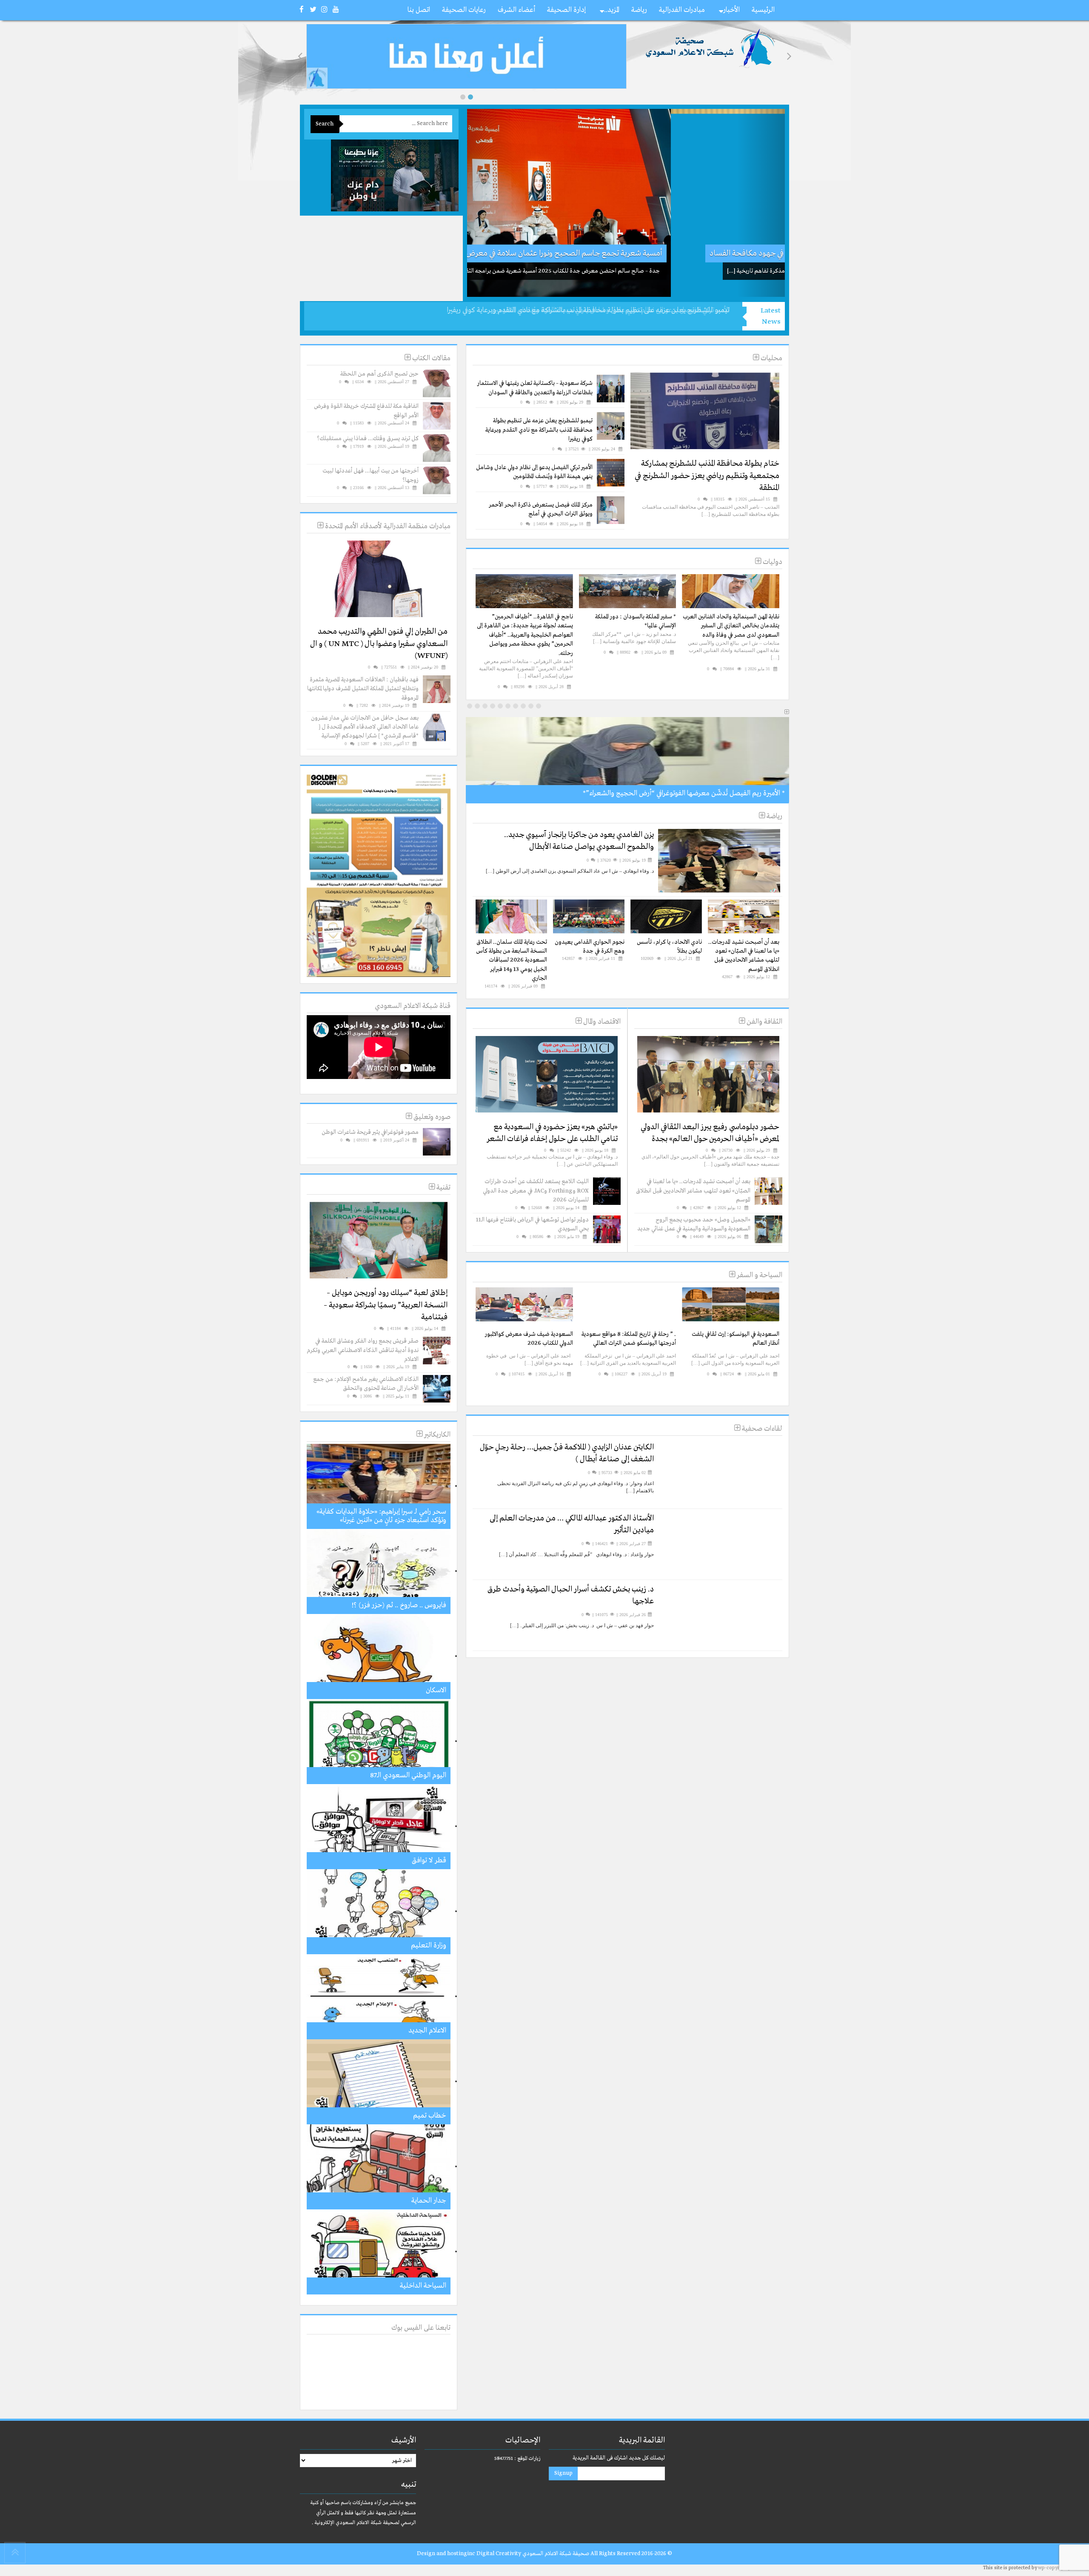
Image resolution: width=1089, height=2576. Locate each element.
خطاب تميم (430, 2116)
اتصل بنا (419, 10)
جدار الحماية (429, 2201)
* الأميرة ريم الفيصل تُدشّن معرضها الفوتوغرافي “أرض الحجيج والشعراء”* (684, 793)
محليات (771, 358)
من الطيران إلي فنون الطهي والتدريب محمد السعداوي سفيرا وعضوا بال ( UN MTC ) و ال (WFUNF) (379, 644)
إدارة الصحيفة (566, 10)
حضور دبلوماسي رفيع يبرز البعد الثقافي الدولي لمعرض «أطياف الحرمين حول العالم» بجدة (710, 1133)
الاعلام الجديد (427, 2031)
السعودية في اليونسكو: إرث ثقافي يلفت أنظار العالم (736, 1339)
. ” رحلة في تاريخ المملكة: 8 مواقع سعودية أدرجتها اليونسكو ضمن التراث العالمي (629, 1339)
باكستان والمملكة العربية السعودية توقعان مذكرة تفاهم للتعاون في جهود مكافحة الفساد (641, 253)
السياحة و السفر (759, 1275)
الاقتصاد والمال (601, 1022)
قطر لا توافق (429, 1860)
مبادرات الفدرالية (682, 10)
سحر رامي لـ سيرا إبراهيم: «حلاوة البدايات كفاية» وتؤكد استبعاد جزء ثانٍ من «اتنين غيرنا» (381, 1516)
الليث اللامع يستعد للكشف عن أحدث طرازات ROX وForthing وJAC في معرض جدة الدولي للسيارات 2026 (536, 1191)
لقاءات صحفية (761, 1429)
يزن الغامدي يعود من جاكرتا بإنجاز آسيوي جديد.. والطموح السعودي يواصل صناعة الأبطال (579, 841)
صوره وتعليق (431, 1117)
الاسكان (436, 1690)
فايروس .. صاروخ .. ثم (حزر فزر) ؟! (399, 1605)
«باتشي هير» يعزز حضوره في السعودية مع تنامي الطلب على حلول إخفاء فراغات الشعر (552, 1133)
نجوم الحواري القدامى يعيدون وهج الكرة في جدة (590, 946)
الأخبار (731, 10)
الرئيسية (763, 10)
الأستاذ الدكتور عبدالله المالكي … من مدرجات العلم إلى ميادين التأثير (572, 1524)
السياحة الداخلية (423, 2286)
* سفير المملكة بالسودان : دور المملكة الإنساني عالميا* (636, 621)
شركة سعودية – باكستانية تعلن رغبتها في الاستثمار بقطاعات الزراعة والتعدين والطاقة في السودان (535, 388)
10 (470, 706)
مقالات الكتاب (430, 358)
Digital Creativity (499, 2554)
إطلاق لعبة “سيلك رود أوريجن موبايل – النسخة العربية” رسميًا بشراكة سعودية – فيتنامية (386, 1305)
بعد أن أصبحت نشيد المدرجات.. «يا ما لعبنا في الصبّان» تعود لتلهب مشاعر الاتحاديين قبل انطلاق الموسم (744, 956)
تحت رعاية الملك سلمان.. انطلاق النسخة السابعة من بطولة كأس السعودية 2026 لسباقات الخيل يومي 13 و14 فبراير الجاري (512, 960)
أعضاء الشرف (516, 10)
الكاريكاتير (436, 1435)
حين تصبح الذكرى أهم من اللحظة (379, 374)
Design (426, 2554)
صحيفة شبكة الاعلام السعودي (555, 2554)
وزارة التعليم (429, 1946)
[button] (463, 97)
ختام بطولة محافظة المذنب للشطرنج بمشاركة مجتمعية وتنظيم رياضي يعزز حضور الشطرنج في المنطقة (707, 476)
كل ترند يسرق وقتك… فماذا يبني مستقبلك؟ (368, 438)
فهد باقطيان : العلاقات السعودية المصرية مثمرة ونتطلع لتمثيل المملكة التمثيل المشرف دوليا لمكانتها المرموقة (363, 689)
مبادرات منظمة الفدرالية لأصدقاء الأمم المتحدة (387, 526)
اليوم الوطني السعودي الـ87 (408, 1775)
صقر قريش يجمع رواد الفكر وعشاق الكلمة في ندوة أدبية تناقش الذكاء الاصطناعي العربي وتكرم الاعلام (363, 1350)
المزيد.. (612, 10)
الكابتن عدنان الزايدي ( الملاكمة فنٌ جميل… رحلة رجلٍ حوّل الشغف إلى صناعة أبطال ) (567, 1453)
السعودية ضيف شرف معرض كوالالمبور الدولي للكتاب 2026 (529, 1339)
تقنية (443, 1188)
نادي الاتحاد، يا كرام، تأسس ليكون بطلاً (669, 946)
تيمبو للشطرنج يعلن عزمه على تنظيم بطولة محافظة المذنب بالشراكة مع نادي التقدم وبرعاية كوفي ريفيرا (539, 430)
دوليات (772, 562)
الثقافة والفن (764, 1022)
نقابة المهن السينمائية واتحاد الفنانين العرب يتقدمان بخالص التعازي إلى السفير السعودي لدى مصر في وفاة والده (731, 626)
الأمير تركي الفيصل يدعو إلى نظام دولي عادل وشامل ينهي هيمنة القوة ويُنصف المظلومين (611, 310)
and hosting (452, 2554)
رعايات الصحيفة (464, 10)
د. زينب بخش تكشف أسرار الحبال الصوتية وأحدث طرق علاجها (571, 1595)
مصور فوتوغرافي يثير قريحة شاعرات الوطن (370, 1132)
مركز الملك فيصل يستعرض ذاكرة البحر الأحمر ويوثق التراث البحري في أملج (541, 509)
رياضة (639, 10)
